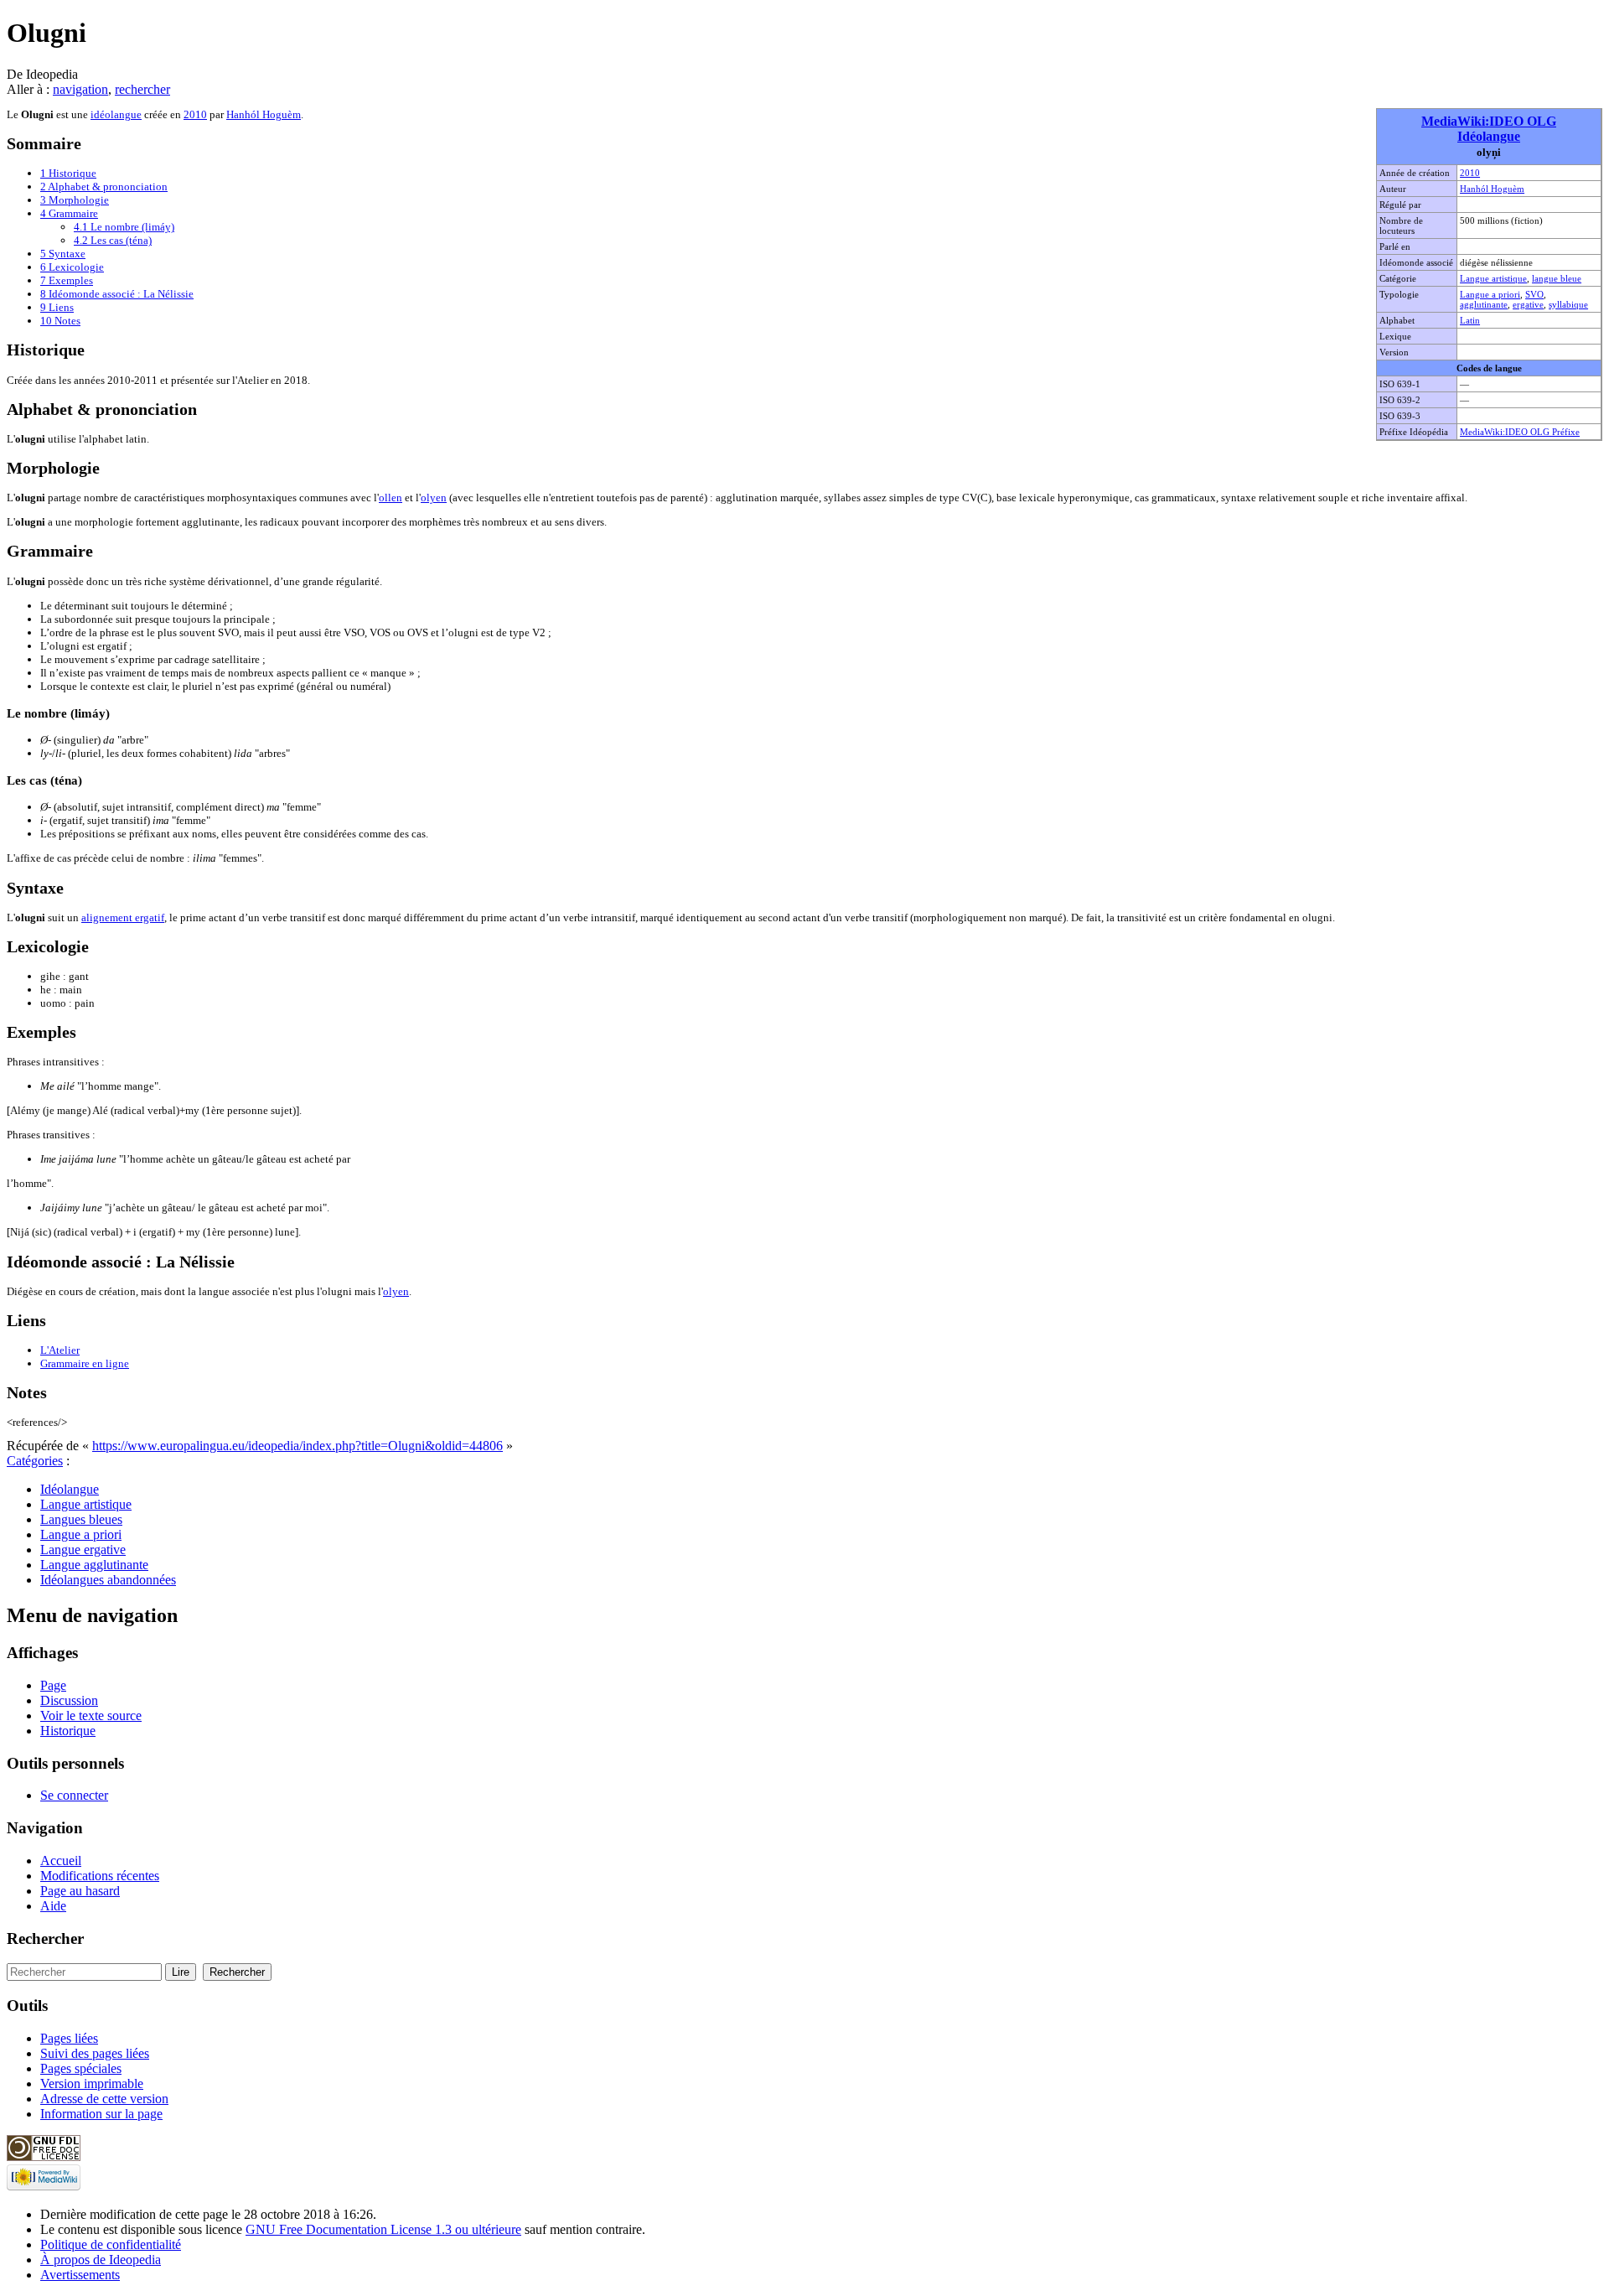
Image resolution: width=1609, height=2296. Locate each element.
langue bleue (1557, 278)
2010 (1470, 173)
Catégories (35, 1461)
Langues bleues (81, 1519)
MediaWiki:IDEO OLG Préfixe (1520, 432)
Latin (1470, 320)
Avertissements (80, 2275)
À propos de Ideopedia (101, 2260)
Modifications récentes (100, 1876)
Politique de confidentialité (111, 2244)
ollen (391, 498)
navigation (80, 89)
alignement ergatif (123, 917)
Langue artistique (1493, 278)
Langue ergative (83, 1550)
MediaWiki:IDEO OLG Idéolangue (1489, 129)
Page (53, 1685)
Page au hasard (80, 1891)
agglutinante (1484, 304)
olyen (434, 498)
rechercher (142, 89)
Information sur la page (101, 2114)
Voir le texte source (91, 1716)
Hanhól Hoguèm (1492, 189)
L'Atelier (60, 1350)
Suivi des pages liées (95, 2053)
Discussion (69, 1700)
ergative (1528, 304)
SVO (1534, 294)
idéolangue (116, 114)
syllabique (1568, 304)
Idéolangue (70, 1489)
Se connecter (74, 1795)
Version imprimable (92, 2084)
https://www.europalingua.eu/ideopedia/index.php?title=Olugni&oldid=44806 (297, 1446)
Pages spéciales (81, 2068)
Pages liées (69, 2038)
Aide (53, 1906)
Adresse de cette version (104, 2099)
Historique (68, 1731)
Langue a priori (1490, 294)
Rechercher (45, 1938)
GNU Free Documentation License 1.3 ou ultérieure (383, 2229)
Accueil (61, 1861)
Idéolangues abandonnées (108, 1580)
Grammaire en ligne (85, 1363)
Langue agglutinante (94, 1565)
